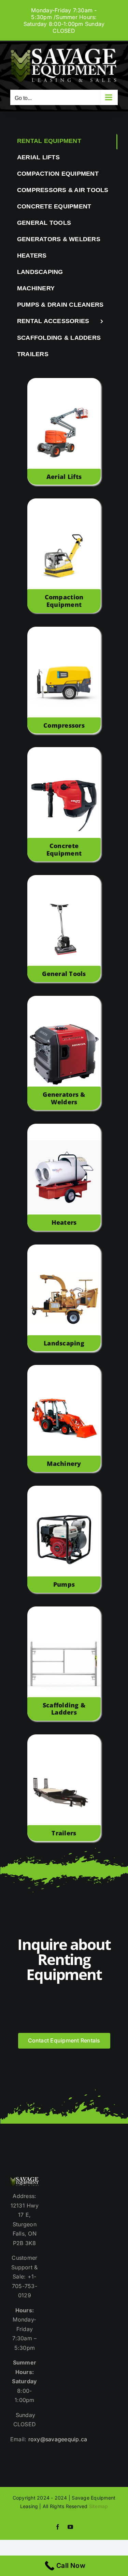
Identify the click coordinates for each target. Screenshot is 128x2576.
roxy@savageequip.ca (58, 2439)
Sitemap (99, 2506)
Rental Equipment (49, 141)
